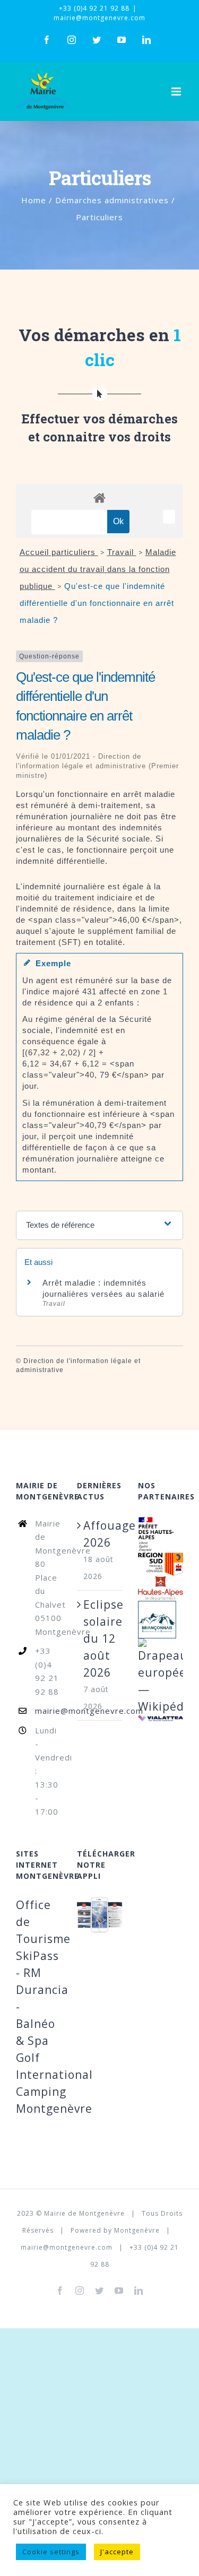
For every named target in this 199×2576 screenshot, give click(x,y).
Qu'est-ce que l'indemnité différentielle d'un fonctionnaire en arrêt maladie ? (97, 603)
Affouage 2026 (100, 1534)
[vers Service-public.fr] (169, 517)
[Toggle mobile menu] (177, 92)
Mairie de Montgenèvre (84, 2213)
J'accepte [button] (117, 2552)
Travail (122, 552)
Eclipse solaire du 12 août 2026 (100, 1638)
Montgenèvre (137, 2230)
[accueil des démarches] (99, 497)
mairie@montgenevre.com (99, 18)
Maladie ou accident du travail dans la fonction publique (98, 569)
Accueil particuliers (59, 552)
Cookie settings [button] (51, 2552)
